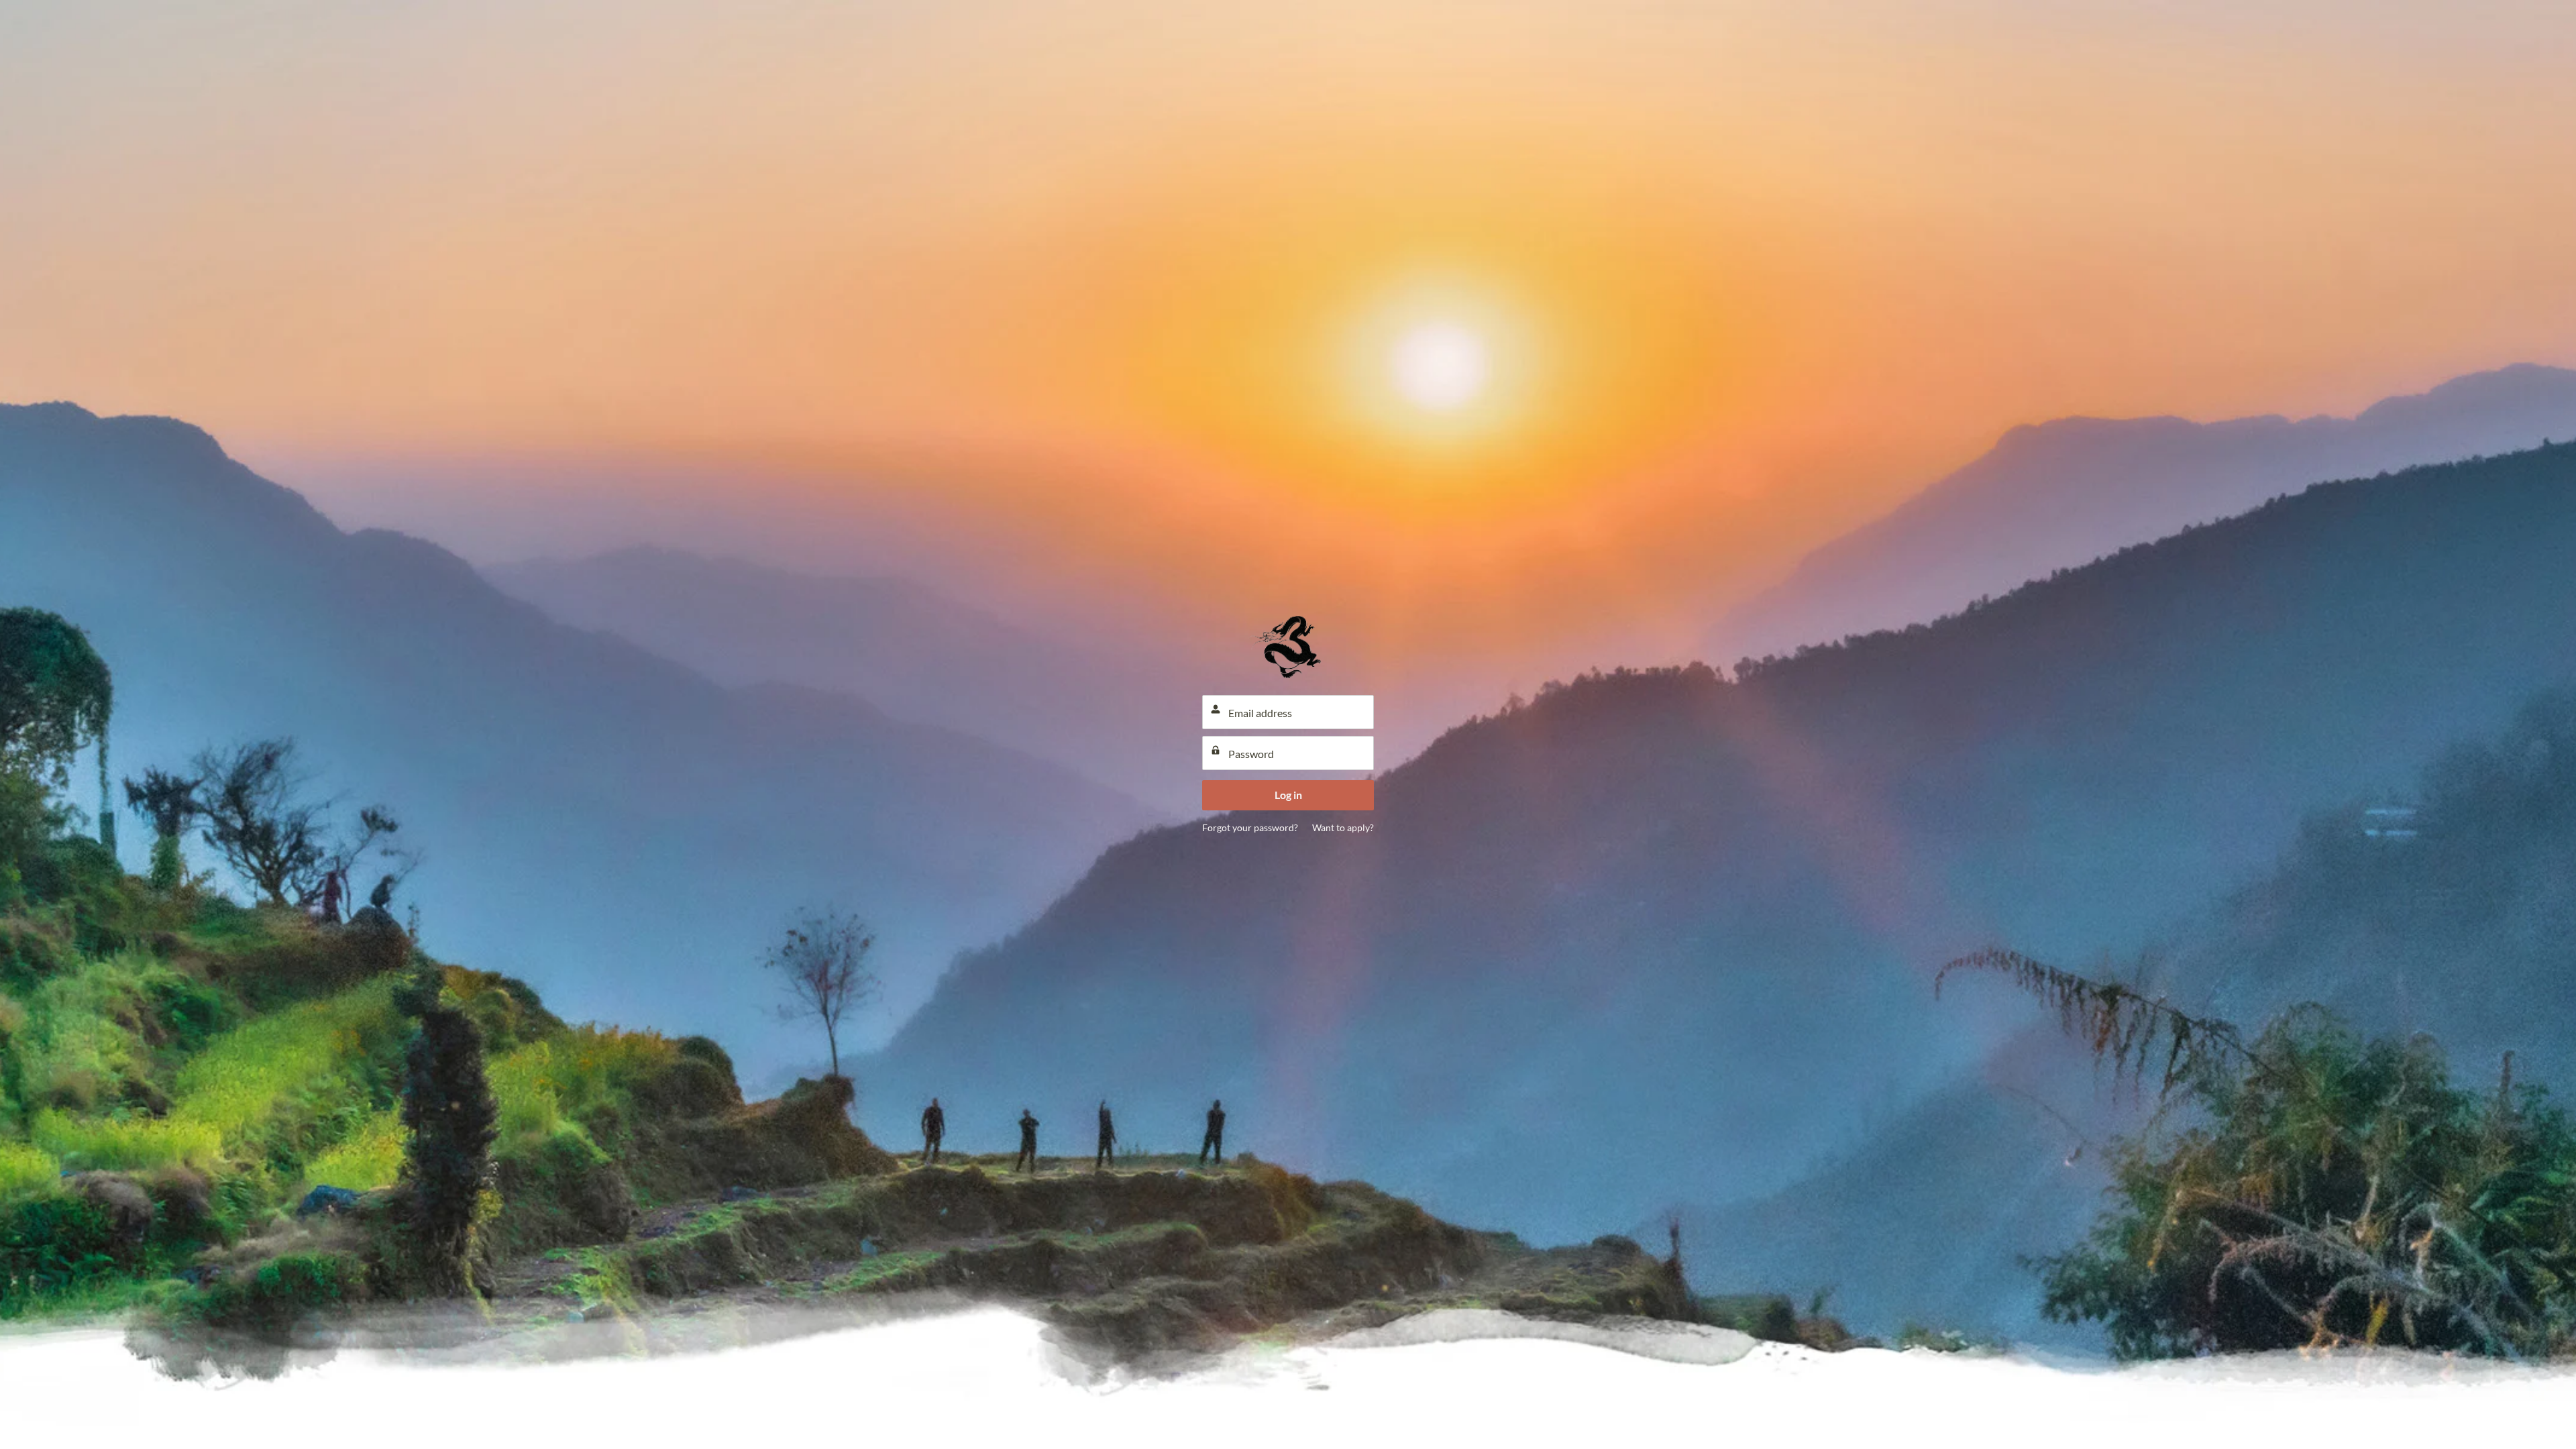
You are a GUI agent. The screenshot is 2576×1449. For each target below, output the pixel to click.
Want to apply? (1343, 827)
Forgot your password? (1250, 827)
